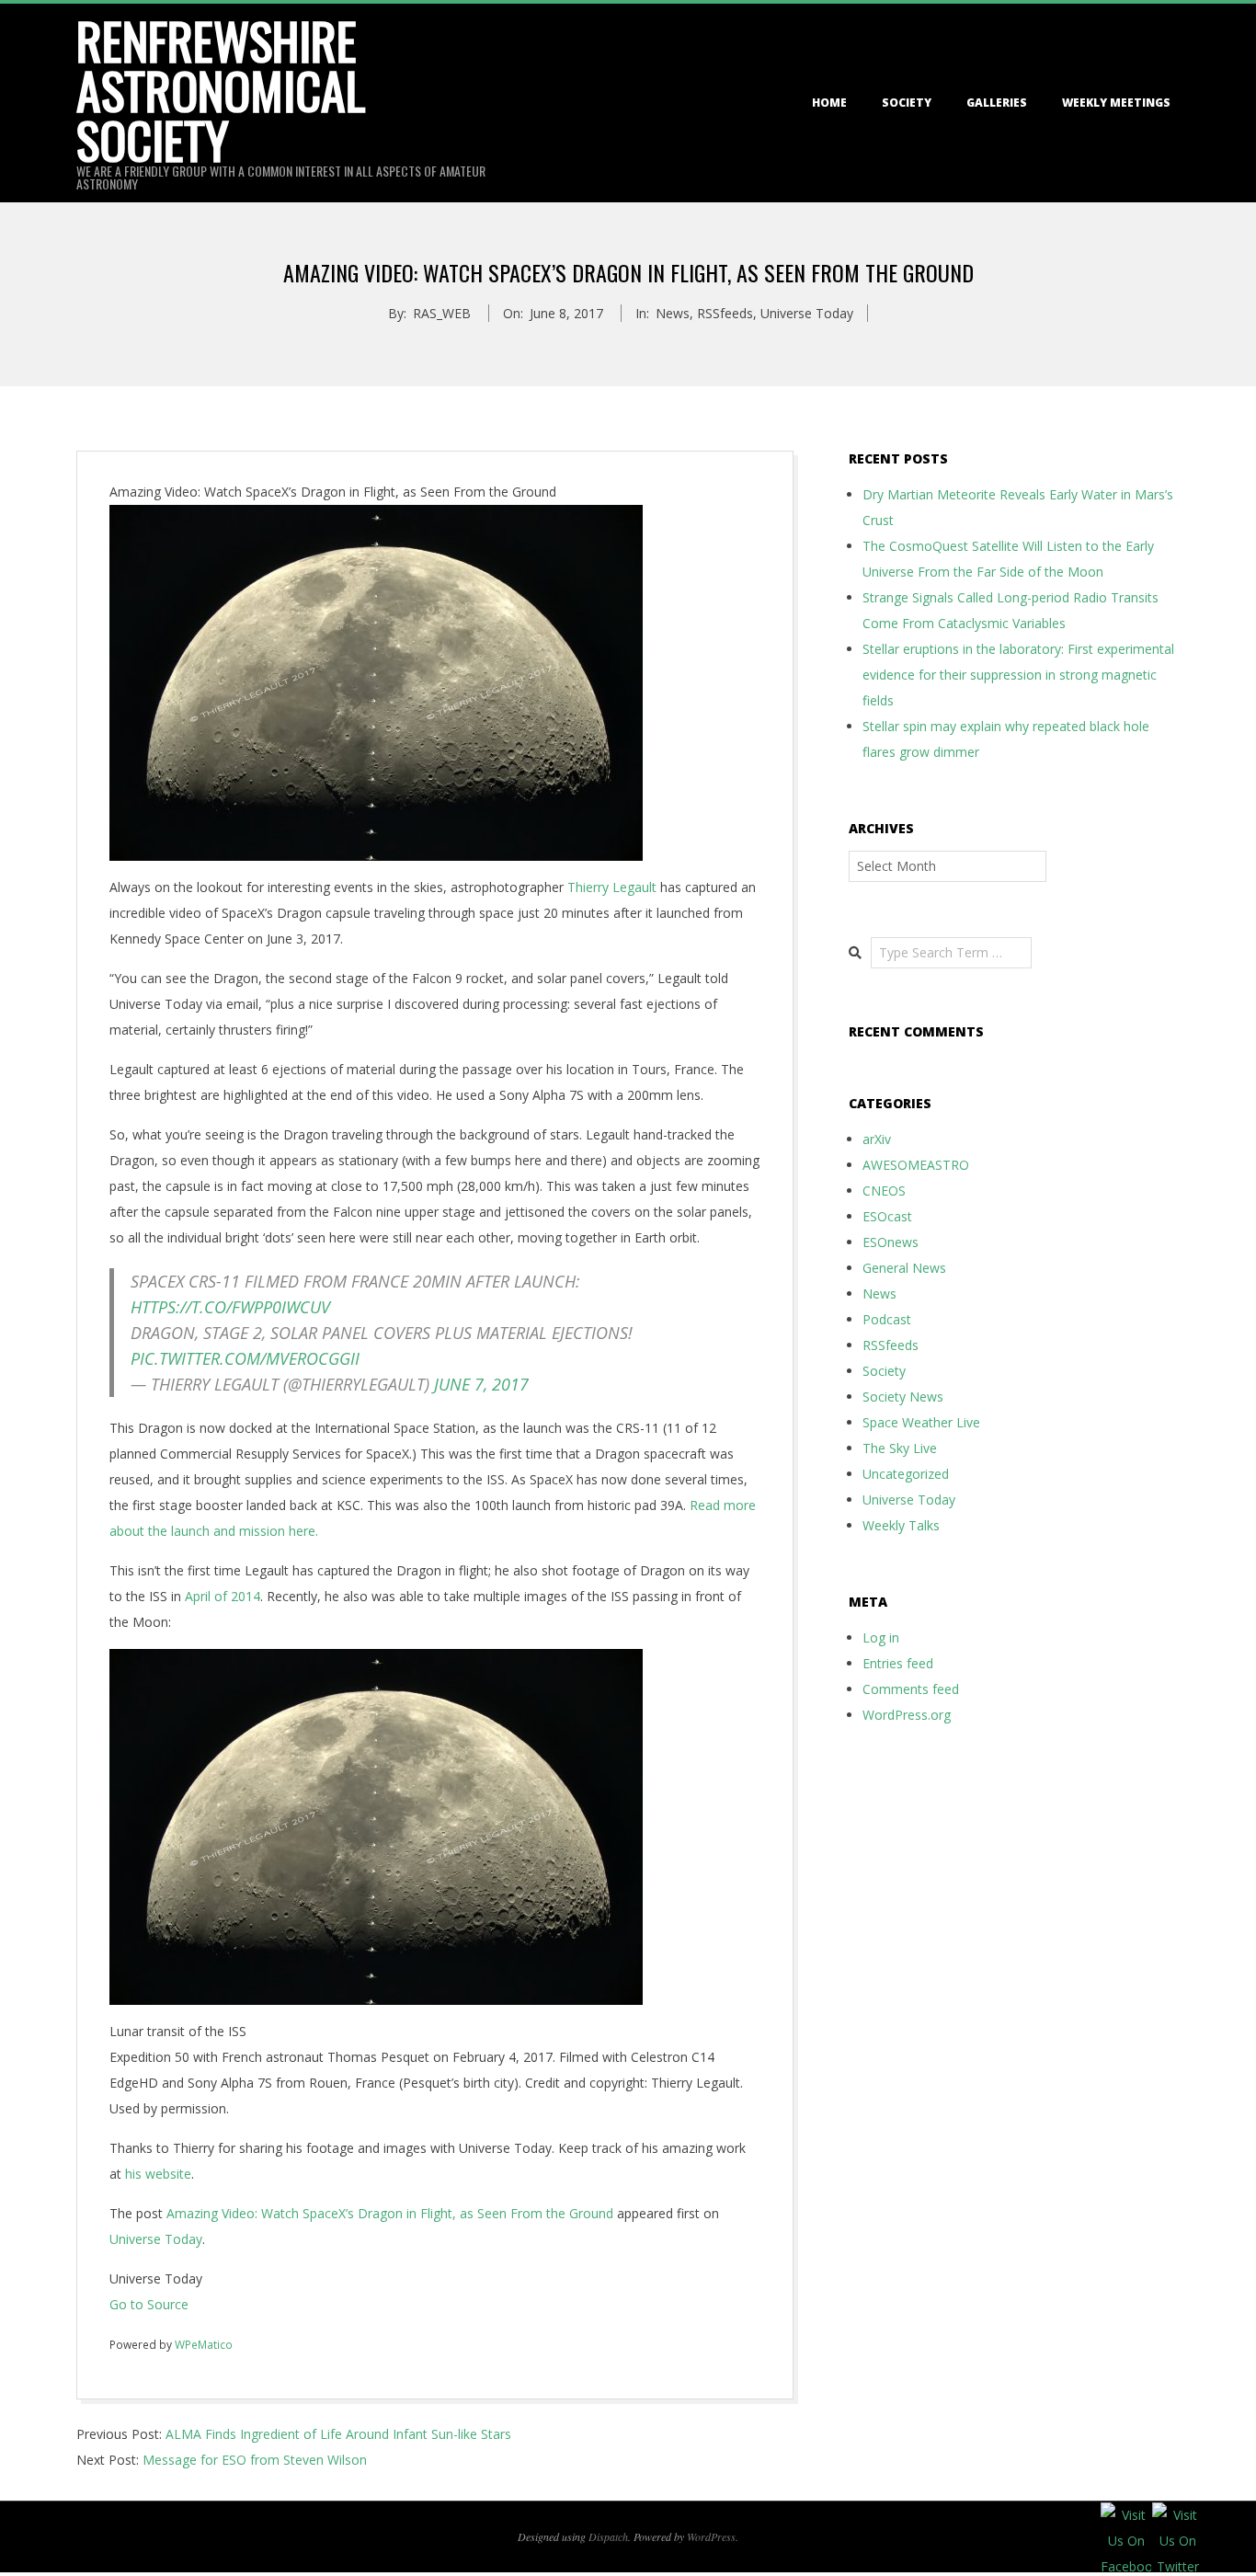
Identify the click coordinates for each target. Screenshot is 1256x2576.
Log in (881, 1637)
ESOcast (887, 1216)
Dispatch (608, 2536)
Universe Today (807, 313)
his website (158, 2174)
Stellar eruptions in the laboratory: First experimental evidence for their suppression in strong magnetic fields (1018, 675)
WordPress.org (907, 1715)
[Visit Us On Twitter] (1177, 2515)
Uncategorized (906, 1474)
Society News (903, 1397)
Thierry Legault (612, 887)
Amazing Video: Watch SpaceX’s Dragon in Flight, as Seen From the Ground (390, 2213)
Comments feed (911, 1689)
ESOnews (891, 1242)
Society (907, 103)
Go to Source (149, 2304)
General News (904, 1268)
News (673, 313)
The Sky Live (900, 1448)
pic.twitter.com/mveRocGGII (245, 1358)
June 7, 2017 (481, 1384)
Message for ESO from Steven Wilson (255, 2460)
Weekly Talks (901, 1525)
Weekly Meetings (1116, 103)
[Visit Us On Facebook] (1125, 2515)
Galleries (997, 103)
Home (829, 103)
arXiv (877, 1139)
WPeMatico (204, 2345)
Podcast (887, 1319)
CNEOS (884, 1191)
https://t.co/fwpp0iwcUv (230, 1307)
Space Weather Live (921, 1422)
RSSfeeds (725, 313)
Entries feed (898, 1663)
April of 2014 (221, 1596)
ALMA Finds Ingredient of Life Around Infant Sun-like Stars (338, 2434)
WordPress (711, 2536)
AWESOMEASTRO (916, 1165)
